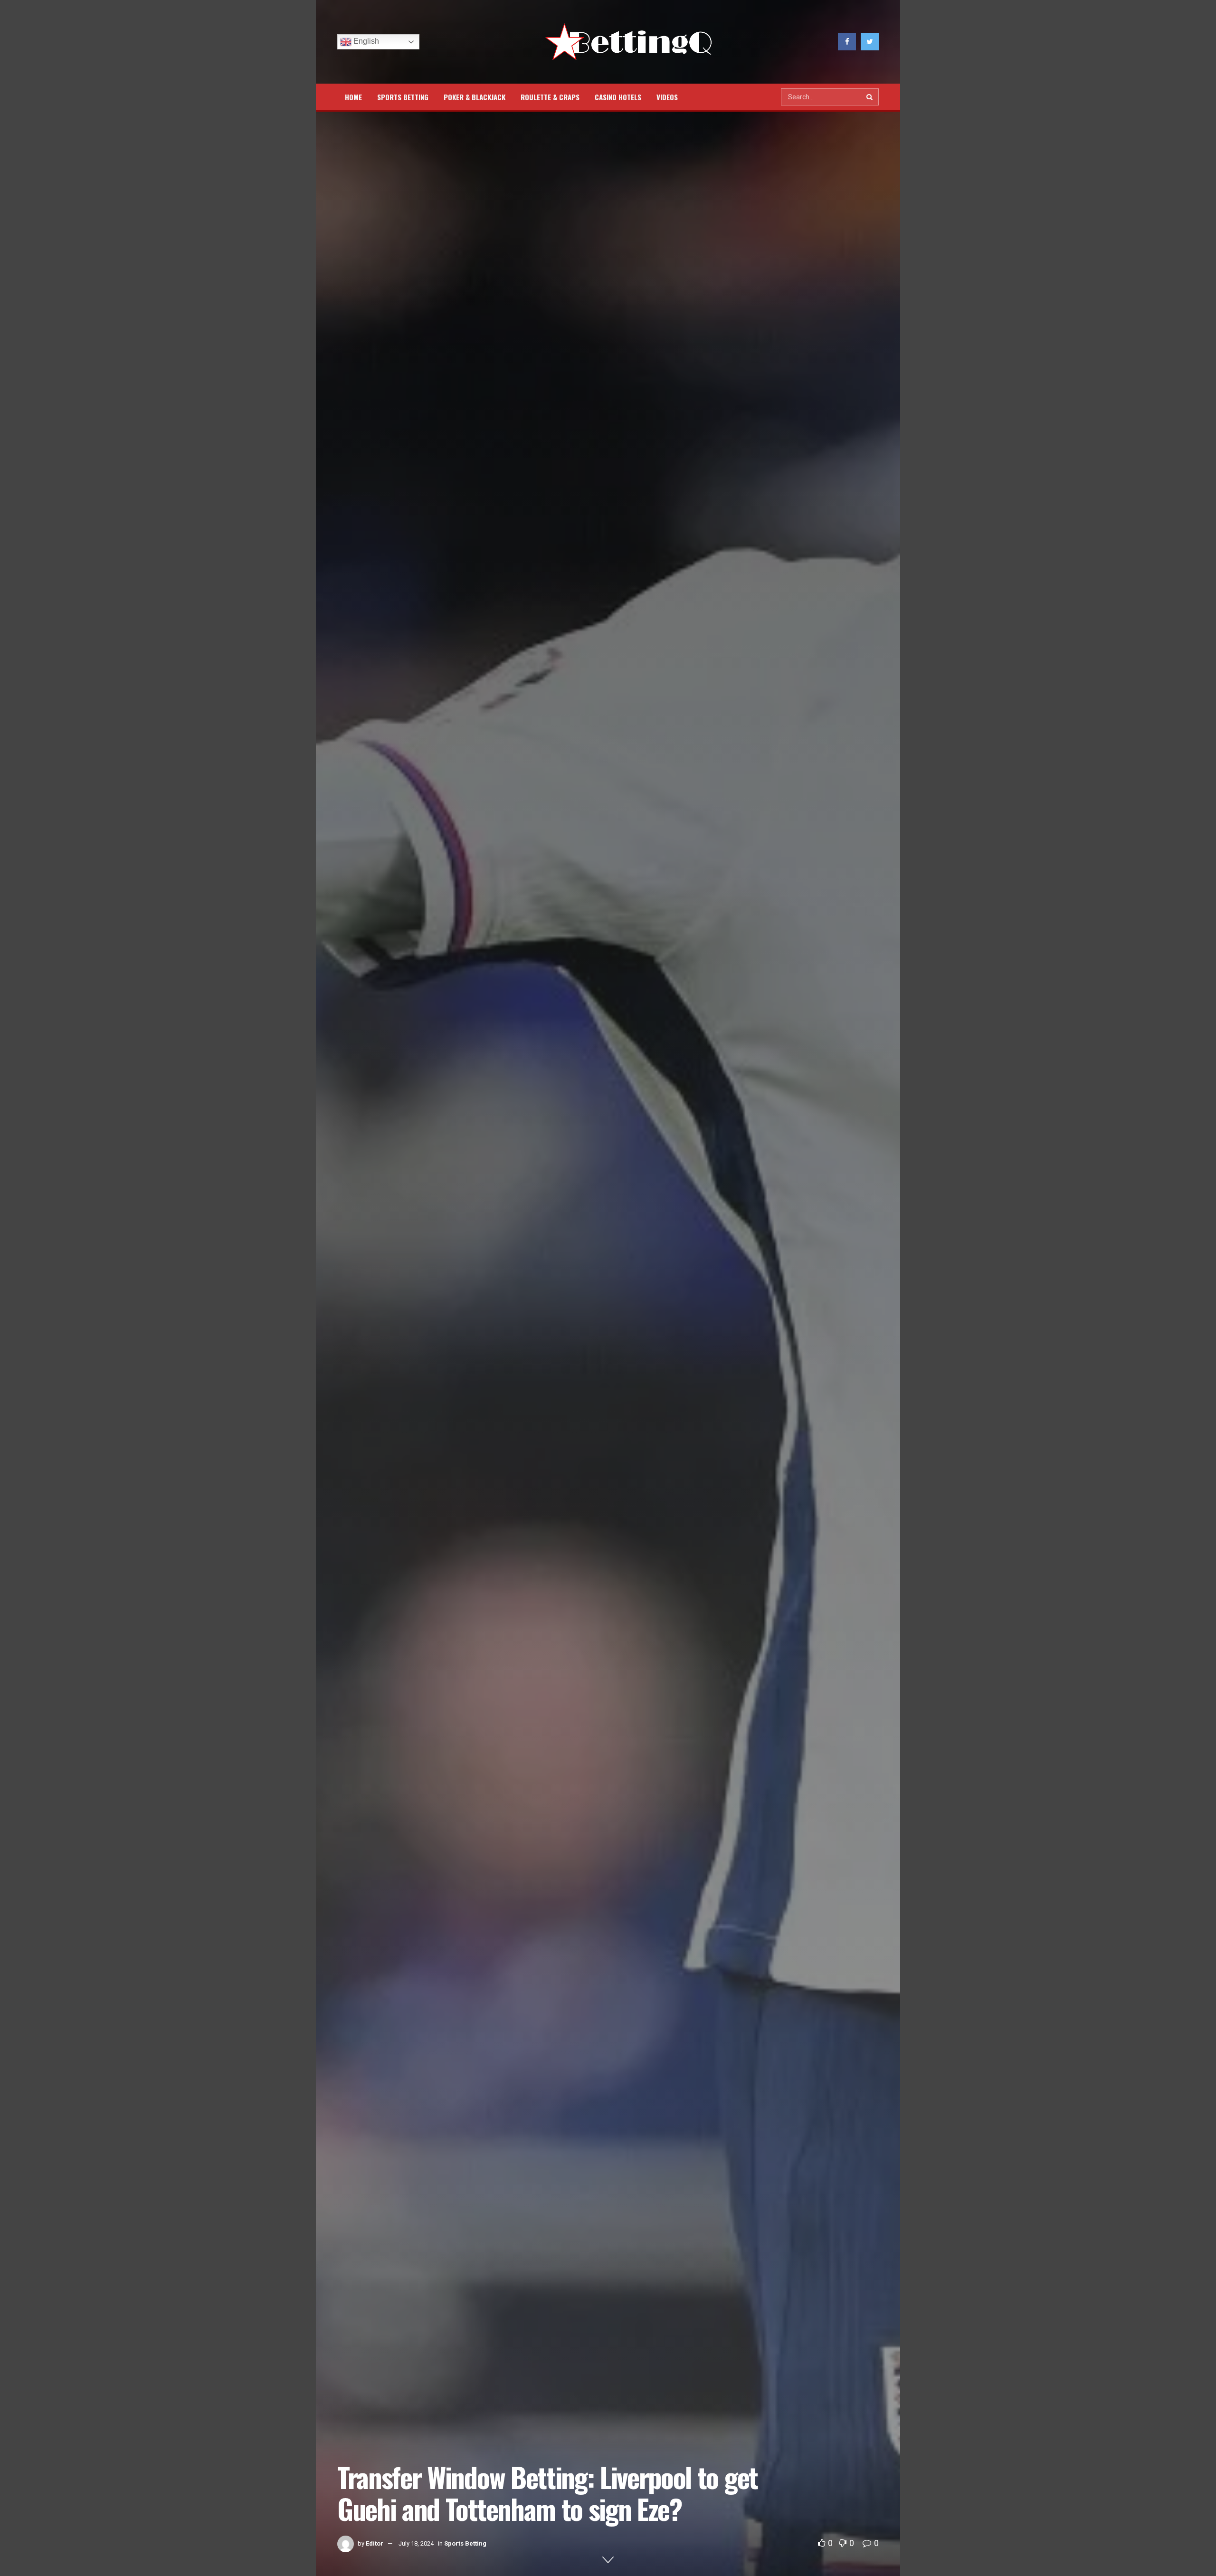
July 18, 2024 (416, 2543)
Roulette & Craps (550, 97)
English (365, 41)
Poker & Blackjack (475, 97)
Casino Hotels (618, 97)
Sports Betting (403, 97)
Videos (667, 97)
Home (353, 97)
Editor (375, 2543)
